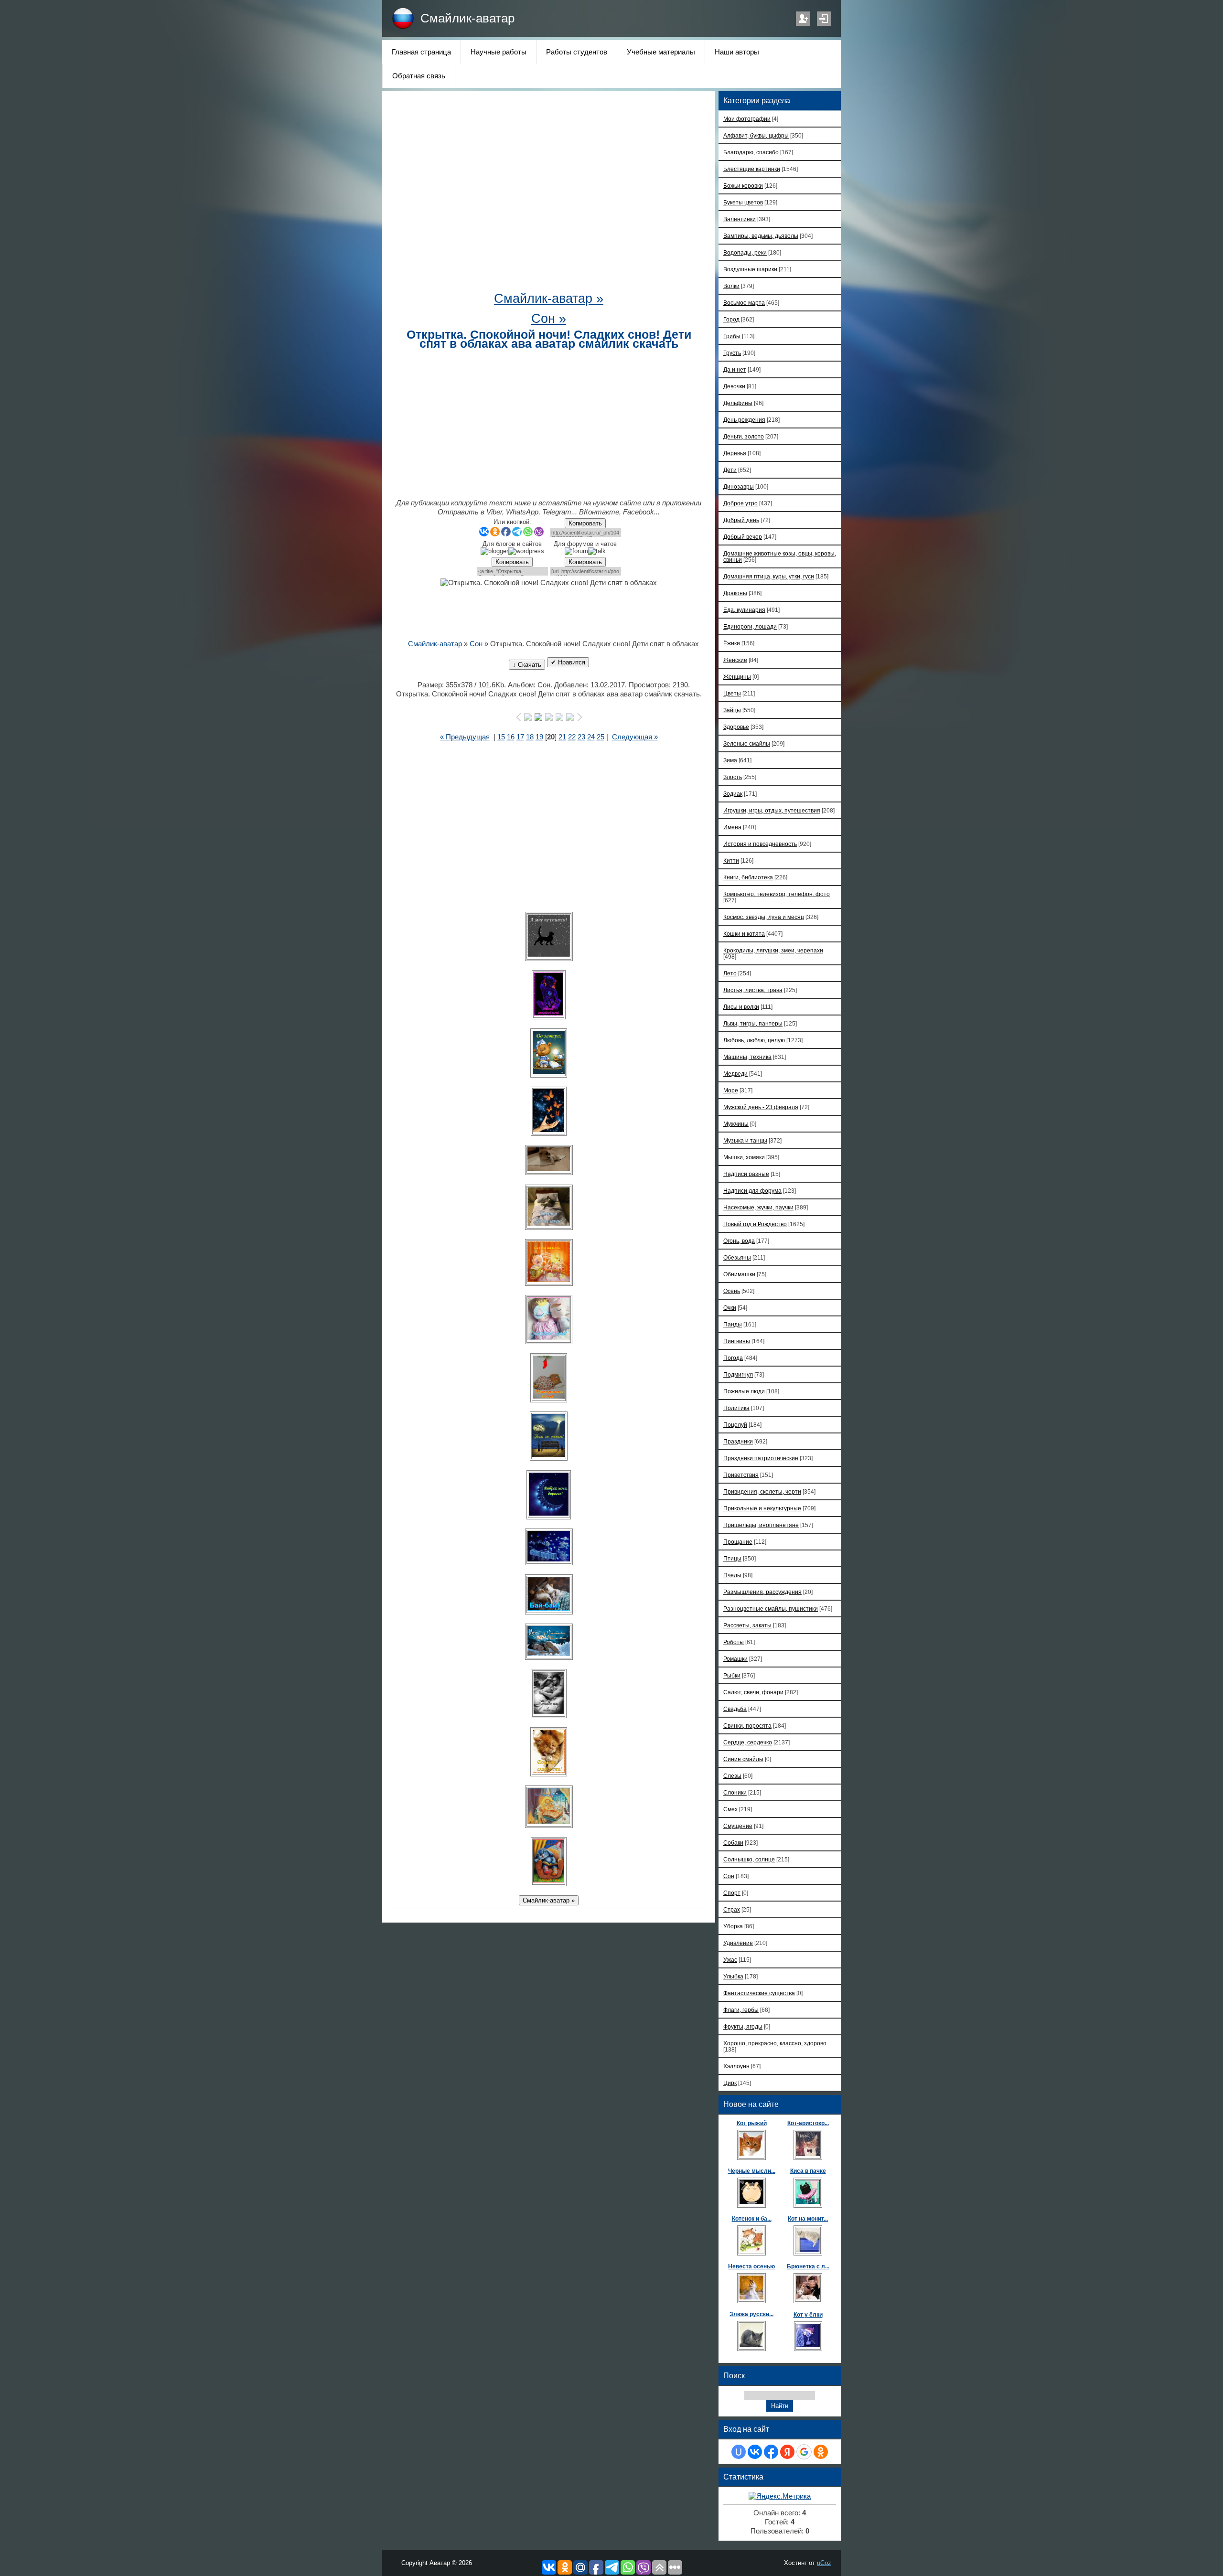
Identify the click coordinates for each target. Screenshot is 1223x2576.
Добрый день (741, 520)
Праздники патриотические (761, 1458)
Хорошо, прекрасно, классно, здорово (775, 2043)
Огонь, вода (739, 1241)
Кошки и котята (744, 934)
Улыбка (733, 1976)
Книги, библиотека (748, 877)
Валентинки (740, 219)
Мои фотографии (747, 119)
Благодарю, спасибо (751, 152)
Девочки (734, 386)
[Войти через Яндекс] (787, 2452)
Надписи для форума (752, 1191)
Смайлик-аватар (467, 18)
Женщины (737, 677)
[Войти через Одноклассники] (821, 2452)
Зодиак (733, 794)
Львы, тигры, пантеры (753, 1023)
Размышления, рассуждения (762, 1592)
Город (731, 319)
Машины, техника (747, 1057)
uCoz (824, 2563)
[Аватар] (549, 936)
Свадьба (735, 1709)
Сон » (549, 319)
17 (520, 737)
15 (501, 737)
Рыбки (732, 1675)
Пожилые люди (744, 1391)
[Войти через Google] (804, 2452)
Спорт (732, 1893)
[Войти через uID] (739, 2452)
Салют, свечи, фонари (753, 1692)
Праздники (738, 1441)
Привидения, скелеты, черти (762, 1491)
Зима (730, 760)
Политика (736, 1408)
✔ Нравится (568, 662)
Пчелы (732, 1575)
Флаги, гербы (741, 2010)
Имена (732, 827)
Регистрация (803, 19)
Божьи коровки (743, 186)
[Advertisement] (549, 196)
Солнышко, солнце (749, 1859)
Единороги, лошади (750, 626)
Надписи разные (746, 1174)
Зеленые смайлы (747, 743)
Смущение (738, 1826)
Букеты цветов (743, 202)
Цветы (732, 693)
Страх (732, 1909)
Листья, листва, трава (753, 990)
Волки (731, 286)
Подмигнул (738, 1374)
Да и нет (735, 369)
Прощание (738, 1542)
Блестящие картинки (752, 169)
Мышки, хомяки (744, 1157)
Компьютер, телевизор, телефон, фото (777, 894)
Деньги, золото (744, 436)
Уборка (733, 1926)
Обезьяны (737, 1257)
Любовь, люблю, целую (754, 1040)
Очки (730, 1308)
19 (539, 737)
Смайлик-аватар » (549, 299)
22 (572, 737)
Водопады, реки (745, 252)
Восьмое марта (744, 303)
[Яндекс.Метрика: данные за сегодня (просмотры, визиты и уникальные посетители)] (780, 2496)
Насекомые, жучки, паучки (758, 1207)
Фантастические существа (759, 1993)
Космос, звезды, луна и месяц (764, 917)
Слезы (732, 1776)
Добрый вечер (743, 537)
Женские (735, 660)
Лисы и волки (741, 1007)
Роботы (734, 1642)
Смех (730, 1809)
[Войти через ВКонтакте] (755, 2452)
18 (530, 737)
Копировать (585, 523)
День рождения (744, 420)
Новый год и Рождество (755, 1224)
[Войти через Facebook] (771, 2452)
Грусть (732, 353)
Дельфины (738, 403)
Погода (733, 1358)
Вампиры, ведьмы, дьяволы (761, 236)
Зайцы (732, 710)
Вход (824, 19)
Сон (476, 644)
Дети (730, 470)
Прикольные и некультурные (762, 1508)
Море (731, 1090)
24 (591, 737)
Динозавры (739, 486)
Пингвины (737, 1341)
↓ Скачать (527, 665)
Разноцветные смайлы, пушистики (771, 1609)
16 (511, 737)
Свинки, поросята (747, 1726)
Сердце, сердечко (748, 1742)
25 (601, 737)
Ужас (730, 1960)
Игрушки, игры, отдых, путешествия (772, 810)
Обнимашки (739, 1274)
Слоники (735, 1792)
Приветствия (741, 1475)
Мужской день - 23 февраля (761, 1107)
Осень (732, 1291)
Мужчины (736, 1124)
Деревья (735, 453)
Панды (733, 1324)
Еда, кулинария (744, 610)
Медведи (735, 1074)
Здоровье (736, 727)
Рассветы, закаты (747, 1625)
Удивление (738, 1943)
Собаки (733, 1843)
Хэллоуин (736, 2066)
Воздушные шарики (750, 269)
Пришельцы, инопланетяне (761, 1525)
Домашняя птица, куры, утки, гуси (769, 576)
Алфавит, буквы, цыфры (756, 135)
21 (562, 737)
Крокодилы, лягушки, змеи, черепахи (773, 950)
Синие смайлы (743, 1759)
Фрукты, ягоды (743, 2026)
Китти (731, 860)
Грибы (732, 336)
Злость (733, 777)
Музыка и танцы (745, 1140)
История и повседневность (760, 844)
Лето (730, 973)
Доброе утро (740, 503)
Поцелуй (735, 1425)
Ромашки (735, 1659)
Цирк (730, 2083)
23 (581, 737)
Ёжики (732, 643)
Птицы (732, 1558)
